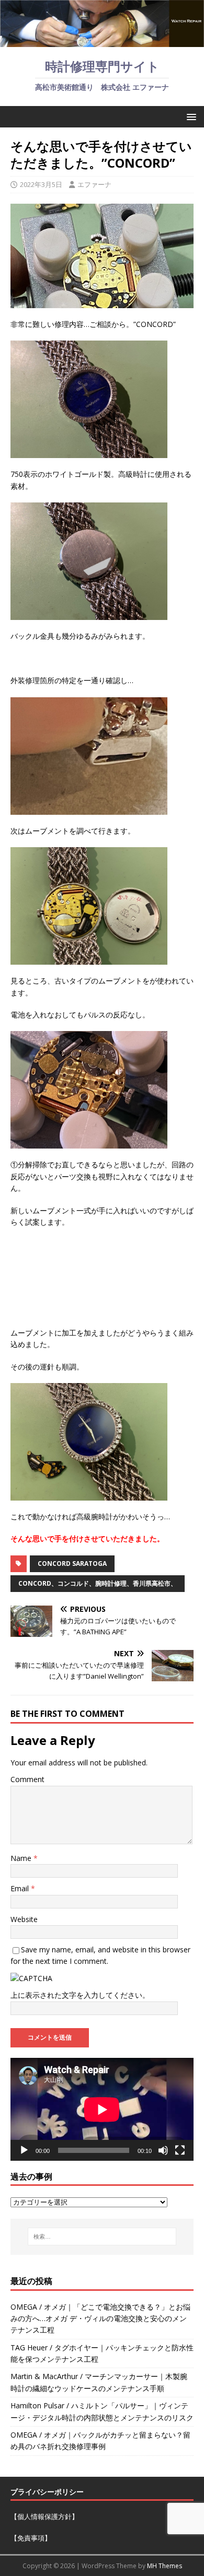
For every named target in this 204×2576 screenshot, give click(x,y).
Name (22, 1858)
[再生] (24, 2150)
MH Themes (165, 2566)
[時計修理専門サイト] (102, 41)
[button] (190, 116)
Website (24, 1919)
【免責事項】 (31, 2538)
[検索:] (102, 2237)
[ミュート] (163, 2150)
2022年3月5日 (41, 184)
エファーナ (94, 184)
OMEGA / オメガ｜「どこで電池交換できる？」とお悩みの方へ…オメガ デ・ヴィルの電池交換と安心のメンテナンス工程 (100, 2319)
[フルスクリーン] (180, 2150)
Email (21, 1888)
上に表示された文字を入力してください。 (80, 1995)
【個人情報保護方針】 (44, 2516)
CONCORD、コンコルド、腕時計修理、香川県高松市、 (98, 1583)
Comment (27, 1779)
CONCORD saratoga (72, 1564)
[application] (102, 2109)
